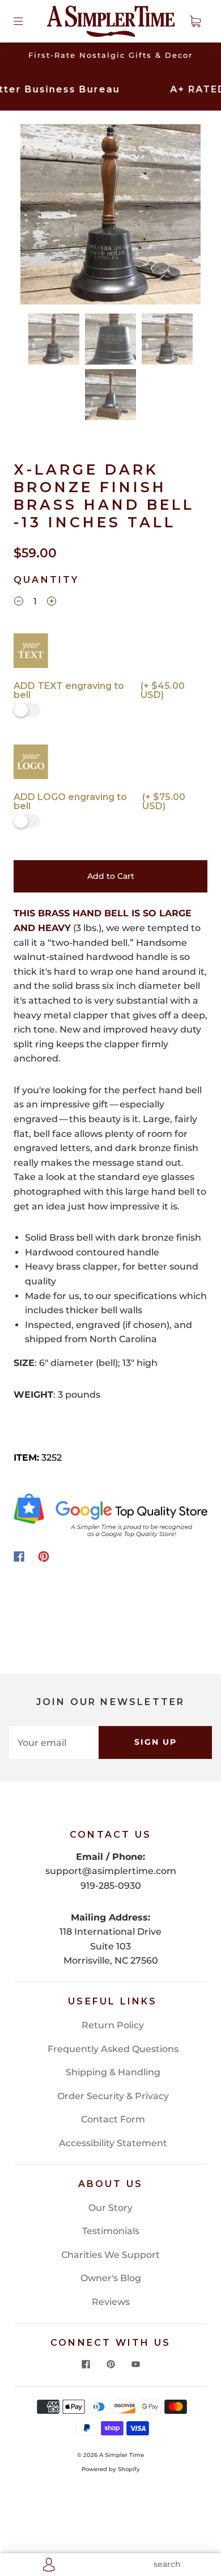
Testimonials (111, 2231)
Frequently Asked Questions (113, 2049)
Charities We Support (110, 2255)
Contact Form (113, 2119)
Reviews (111, 2302)
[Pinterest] (44, 1556)
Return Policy (113, 2025)
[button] (39, 217)
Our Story (110, 2208)
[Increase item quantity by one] (52, 603)
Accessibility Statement (113, 2143)
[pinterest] (110, 2364)
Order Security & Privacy (113, 2096)
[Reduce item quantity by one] (19, 603)
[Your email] (54, 1742)
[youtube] (135, 2364)
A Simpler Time (122, 2455)
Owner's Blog (111, 2278)
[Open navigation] (26, 21)
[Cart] (195, 21)
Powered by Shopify (111, 2469)
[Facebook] (19, 1556)
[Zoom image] (111, 217)
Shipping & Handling (113, 2072)
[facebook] (86, 2364)
